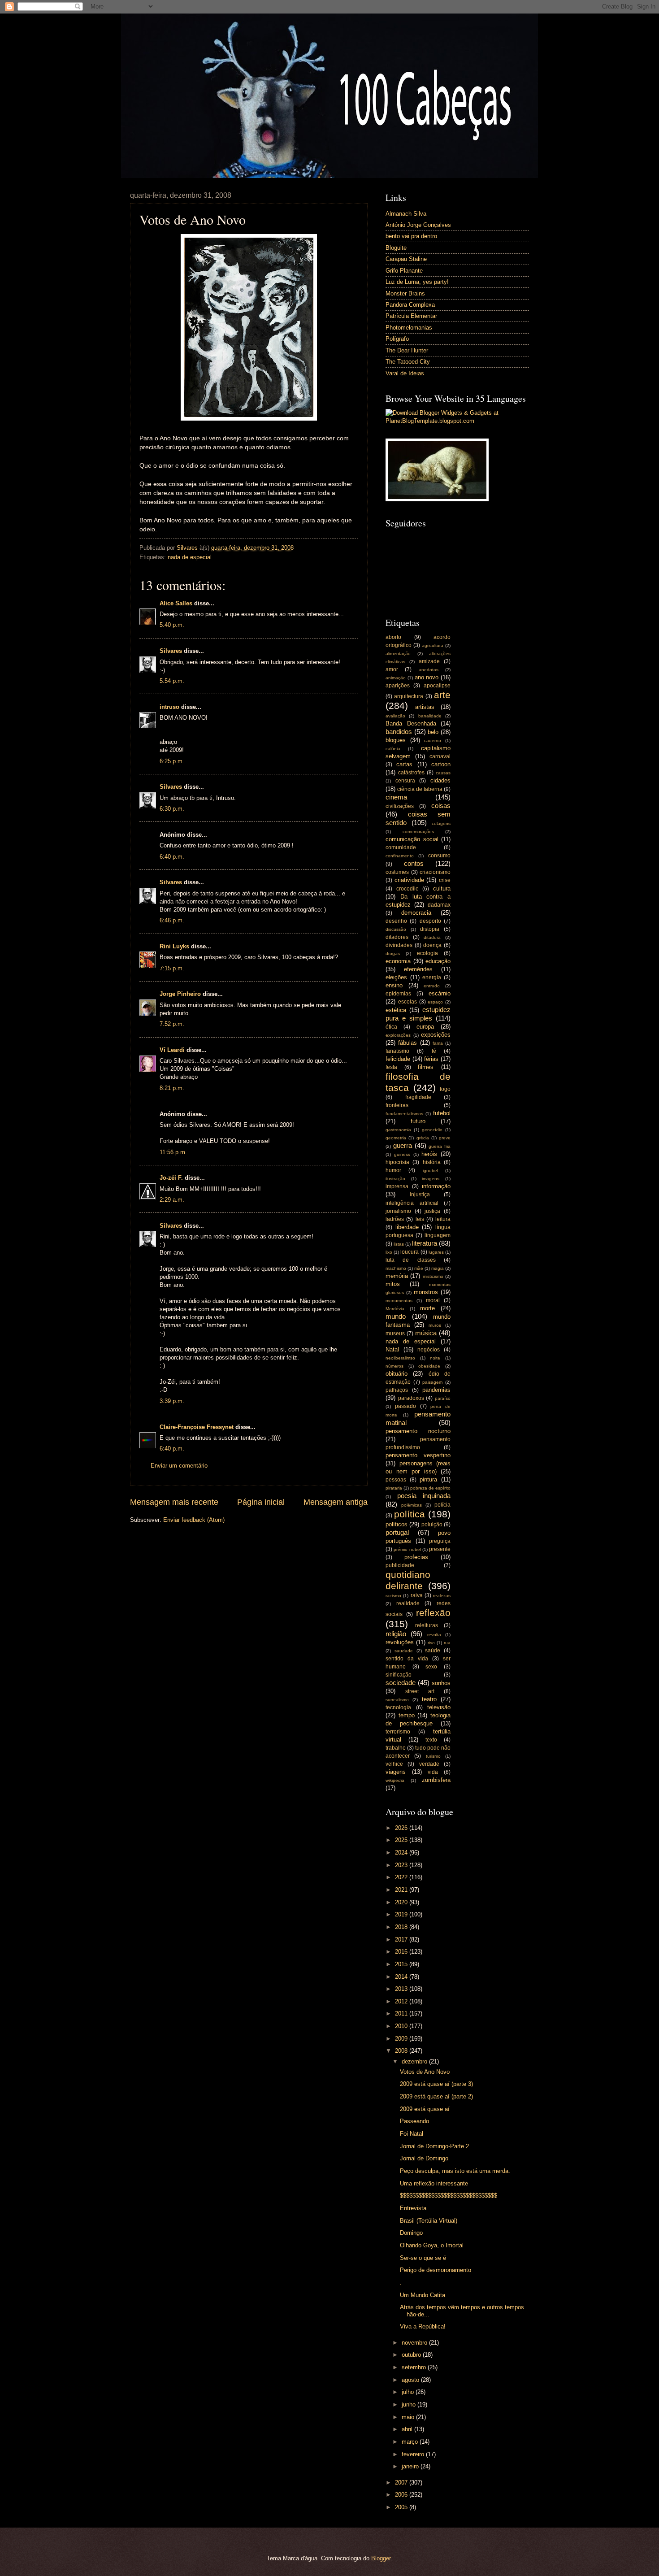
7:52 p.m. (172, 1024)
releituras (427, 1625)
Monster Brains (405, 293)
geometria (396, 1138)
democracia (416, 913)
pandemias (436, 1390)
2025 (402, 1840)
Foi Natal (412, 2134)
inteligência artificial (412, 1203)
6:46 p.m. (172, 920)
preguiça (440, 1541)
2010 (402, 2026)
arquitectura (409, 696)
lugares (436, 1252)
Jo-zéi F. (171, 1178)
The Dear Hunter (407, 350)
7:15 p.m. (172, 968)
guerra (403, 1145)
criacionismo (435, 872)
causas (443, 773)
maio (409, 2417)
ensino (394, 985)
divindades (399, 945)
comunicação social (412, 839)
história (432, 1162)
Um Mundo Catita (423, 2295)
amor (392, 669)
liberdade (407, 1227)
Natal (392, 1349)
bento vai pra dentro (411, 236)
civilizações (400, 806)
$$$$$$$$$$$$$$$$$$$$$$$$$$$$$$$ (449, 2196)
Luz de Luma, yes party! (417, 282)
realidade (408, 1603)
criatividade (409, 880)
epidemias (398, 994)
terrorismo (398, 1732)
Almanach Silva (406, 214)
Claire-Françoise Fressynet (197, 1427)
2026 (402, 1828)
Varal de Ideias (405, 373)
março (411, 2442)
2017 (402, 1940)
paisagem (432, 1382)
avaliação (395, 716)
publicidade (400, 1565)
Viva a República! (423, 2326)
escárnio (440, 993)
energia (432, 977)
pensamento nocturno (418, 1431)
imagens (431, 1179)
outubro (412, 2355)
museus (395, 1334)
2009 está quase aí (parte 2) (436, 2096)
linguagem (438, 1235)
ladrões (395, 1219)
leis (420, 1219)
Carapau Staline (406, 259)
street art (420, 1691)
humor (393, 1170)
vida (433, 1772)
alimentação (398, 654)
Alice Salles (176, 603)
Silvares (171, 651)
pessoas (396, 1480)
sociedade (401, 1683)
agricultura (433, 645)
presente (440, 1549)
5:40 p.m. (172, 625)
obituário (397, 1374)
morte (427, 1308)
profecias (416, 1557)
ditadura (432, 937)
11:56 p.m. (173, 1152)
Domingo (411, 2233)
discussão (396, 929)
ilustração (395, 1179)
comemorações (418, 832)
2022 (402, 1877)
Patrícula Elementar (411, 316)
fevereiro (414, 2454)
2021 (402, 1890)
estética (396, 1010)
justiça (432, 1211)
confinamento (400, 856)
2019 (402, 1914)
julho (409, 2392)
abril (408, 2429)
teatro (429, 1699)
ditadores (397, 937)
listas (399, 1244)
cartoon (441, 764)
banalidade (430, 716)
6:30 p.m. (172, 809)
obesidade (429, 1366)
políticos (397, 1524)
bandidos (399, 732)
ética (391, 1027)
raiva (417, 1595)
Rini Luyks (174, 946)
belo (433, 732)
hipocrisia (397, 1162)
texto (431, 1740)
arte (442, 695)
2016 (402, 1952)
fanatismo (397, 1051)
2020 (402, 1902)
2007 (402, 2483)
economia (398, 961)
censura (405, 781)
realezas (442, 1596)
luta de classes (411, 1260)
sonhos (441, 1683)
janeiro (411, 2466)
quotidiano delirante (408, 1580)
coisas (441, 806)
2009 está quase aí (425, 2109)
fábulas (408, 1043)
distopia (430, 929)
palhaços (397, 1390)
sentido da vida (407, 1659)
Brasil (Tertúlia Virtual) (429, 2221)
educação (438, 961)
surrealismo (397, 1700)
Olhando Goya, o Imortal (432, 2245)
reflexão (433, 1613)
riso (431, 1643)
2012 (402, 2001)
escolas (408, 1002)
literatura (425, 1243)
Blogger (381, 2558)
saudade (404, 1651)
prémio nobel (407, 1549)
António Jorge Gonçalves (418, 225)
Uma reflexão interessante (434, 2183)
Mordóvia (395, 1309)
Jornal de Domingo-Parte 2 (434, 2146)
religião (396, 1634)
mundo (396, 1316)
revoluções (400, 1642)
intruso (169, 707)
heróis (429, 1154)
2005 (402, 2507)
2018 (402, 1927)
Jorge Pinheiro (180, 994)
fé (434, 1051)
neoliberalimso (400, 1358)
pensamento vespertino (418, 1455)
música (426, 1333)
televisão (439, 1707)
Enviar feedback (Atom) (194, 1520)
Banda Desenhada (411, 723)
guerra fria (440, 1146)
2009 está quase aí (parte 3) (436, 2084)
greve (445, 1138)
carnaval (440, 756)
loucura (410, 1252)
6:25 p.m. (172, 761)
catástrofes (411, 773)
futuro (418, 1121)
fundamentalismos (404, 1114)
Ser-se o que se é (423, 2258)
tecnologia (398, 1707)
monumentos (399, 1301)
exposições (436, 1035)
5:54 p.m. (172, 681)
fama (438, 1043)
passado (405, 1406)
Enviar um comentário (179, 1466)
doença (432, 945)
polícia (442, 1505)
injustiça (420, 1195)
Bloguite (396, 248)
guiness (402, 1154)
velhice (394, 1764)
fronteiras (397, 1105)
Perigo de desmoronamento (436, 2270)
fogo (445, 1089)
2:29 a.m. (172, 1200)
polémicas (412, 1505)
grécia (423, 1138)
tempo (407, 1715)
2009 (402, 2039)
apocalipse (437, 686)
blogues (396, 740)
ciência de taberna (420, 789)
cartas (404, 764)
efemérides (418, 969)
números (395, 1366)
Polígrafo (397, 339)
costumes (397, 872)
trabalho (396, 1748)
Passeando (414, 2121)
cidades (440, 780)
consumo (439, 856)
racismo (393, 1596)
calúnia (393, 749)
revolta (434, 1635)
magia (438, 1268)
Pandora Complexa (410, 305)
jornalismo (398, 1211)
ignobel (430, 1171)
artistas (425, 707)
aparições (398, 686)
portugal (397, 1532)
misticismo (433, 1276)
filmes (426, 1067)
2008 (402, 2051)
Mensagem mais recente (174, 1502)
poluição (432, 1525)
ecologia (427, 953)
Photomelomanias (409, 328)
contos (414, 863)
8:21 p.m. (172, 1088)
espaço (435, 1002)
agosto (411, 2380)
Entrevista (413, 2208)
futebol (442, 1113)
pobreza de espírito (430, 1488)
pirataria (394, 1488)
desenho (396, 921)
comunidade (401, 847)
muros (435, 1325)
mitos (393, 1284)
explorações (398, 1035)
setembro (415, 2367)
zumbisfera (436, 1780)
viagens (396, 1772)
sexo (431, 1667)
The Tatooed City (408, 362)
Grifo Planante (404, 271)
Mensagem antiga (336, 1502)
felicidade (398, 1059)
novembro (415, 2343)
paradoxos (411, 1398)
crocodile (408, 889)
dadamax (439, 905)
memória (397, 1276)
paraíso (443, 1398)
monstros (426, 1292)
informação (436, 1186)
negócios (429, 1350)
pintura (428, 1479)
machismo (396, 1268)
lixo (389, 1252)
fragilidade (418, 1097)
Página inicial (261, 1502)
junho (410, 2404)
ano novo (427, 677)
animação (396, 678)
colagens (441, 823)
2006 (402, 2495)
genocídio (432, 1130)
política (410, 1514)
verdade (429, 1764)
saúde (433, 1651)
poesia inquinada (424, 1496)
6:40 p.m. (172, 857)
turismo (433, 1756)
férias (431, 1059)
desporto (430, 921)
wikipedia (395, 1780)
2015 (402, 1964)
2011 (402, 2013)
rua (447, 1643)
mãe (419, 1268)
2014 (402, 1977)
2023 (402, 1865)
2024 (402, 1853)
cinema (396, 797)
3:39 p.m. (172, 1401)
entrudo (432, 986)
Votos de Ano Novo (425, 2072)
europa (425, 1027)
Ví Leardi (172, 1050)
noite (435, 1358)
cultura (442, 888)
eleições (396, 977)
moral (433, 1300)
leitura (443, 1219)
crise (445, 880)
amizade (429, 661)
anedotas (429, 670)
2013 (402, 1989)
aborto (393, 637)
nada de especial (190, 557)
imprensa (397, 1186)
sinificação (399, 1675)
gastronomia (398, 1130)
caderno (433, 741)
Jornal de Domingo (424, 2158)
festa (391, 1067)
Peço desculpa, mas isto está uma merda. (455, 2171)
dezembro (415, 2061)
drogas (393, 954)
